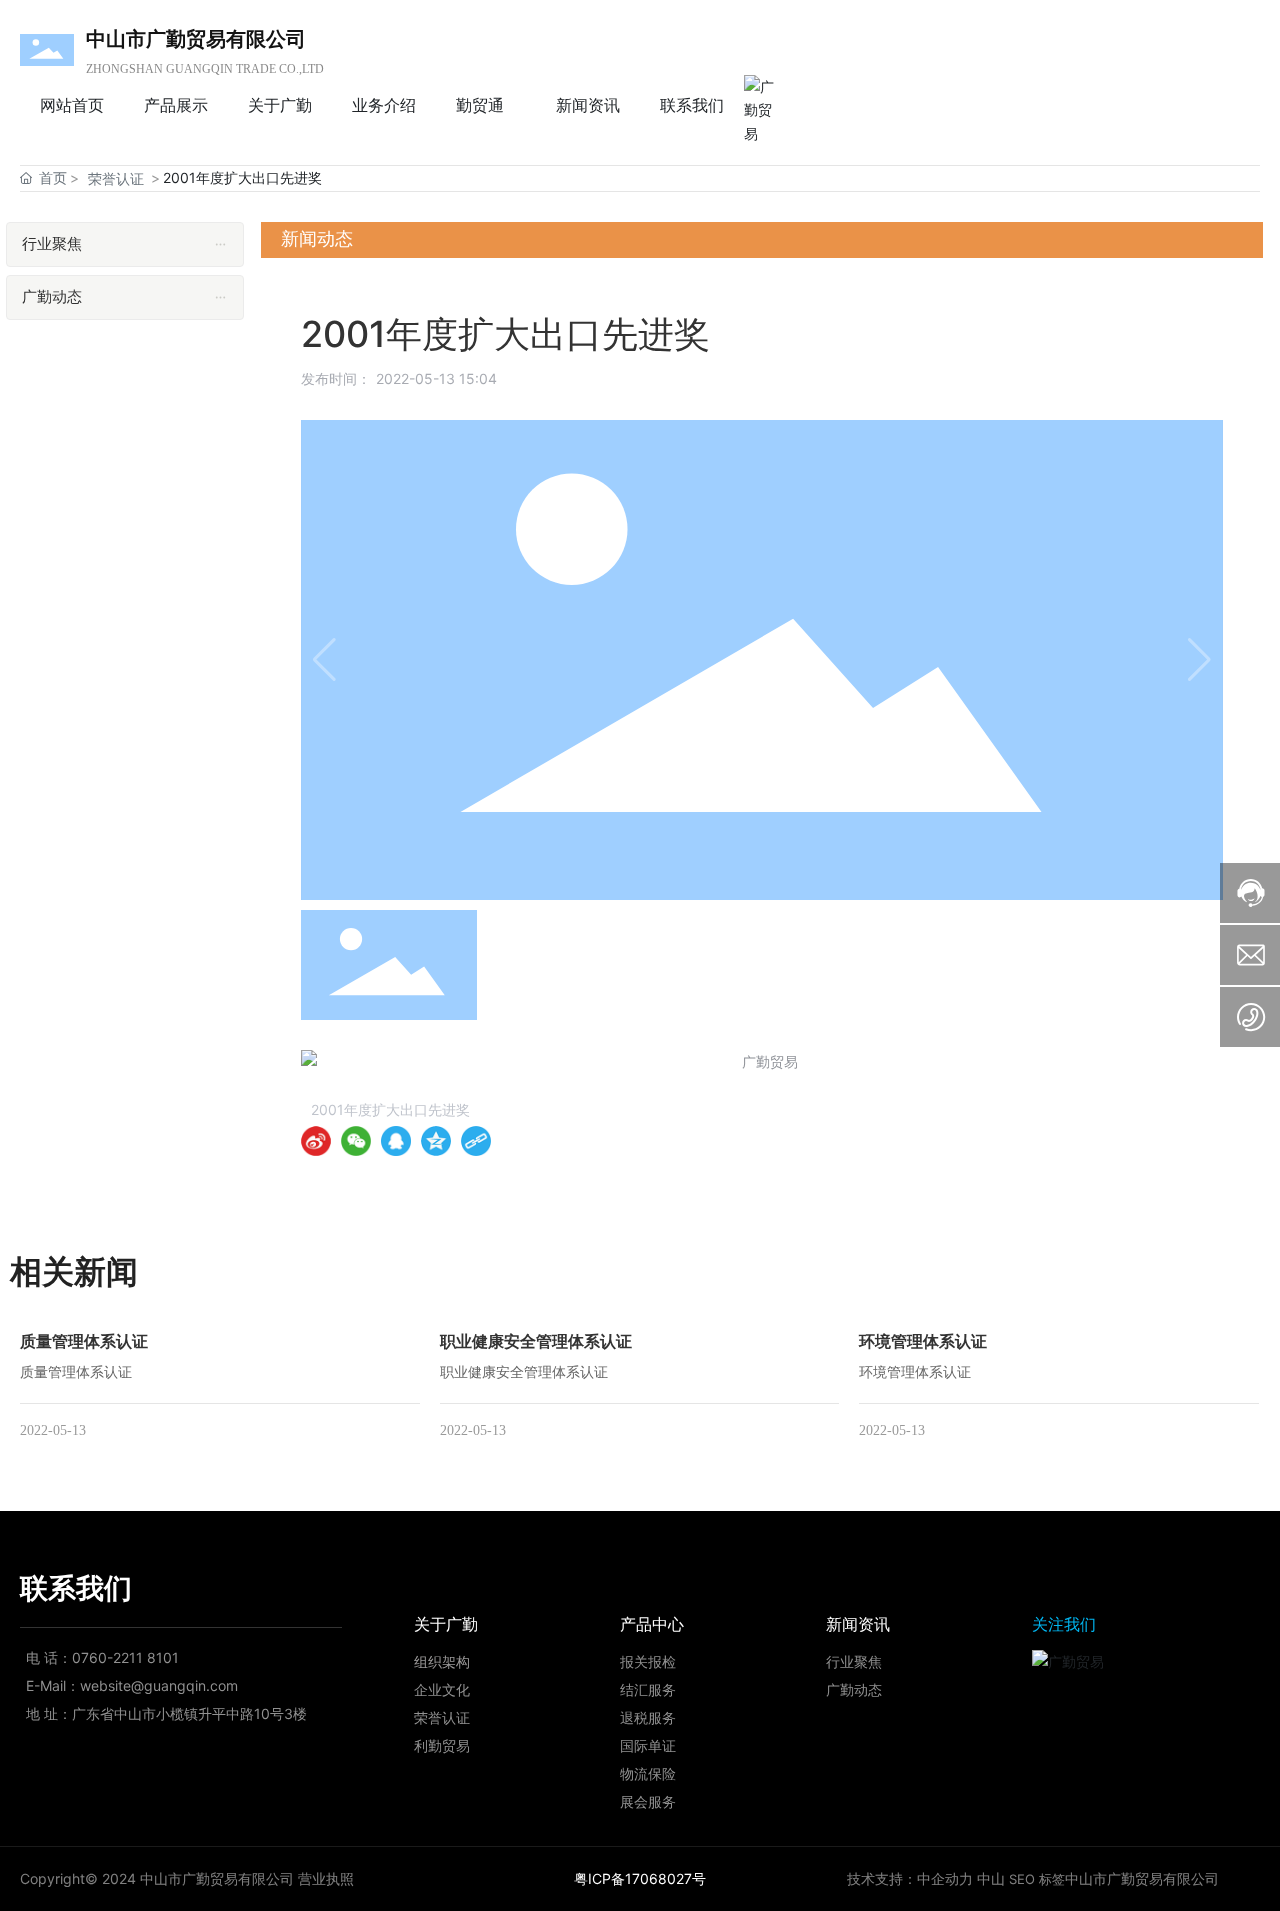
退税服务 (648, 1717)
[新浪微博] (316, 1141)
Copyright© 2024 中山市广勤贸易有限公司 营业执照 (187, 1878)
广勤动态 (854, 1689)
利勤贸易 (442, 1745)
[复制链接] (476, 1141)
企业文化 (442, 1689)
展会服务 (648, 1801)
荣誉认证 (116, 178)
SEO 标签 (1037, 1879)
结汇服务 (648, 1689)
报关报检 (648, 1661)
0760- (92, 1657)
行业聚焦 (854, 1661)
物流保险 (648, 1773)
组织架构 (442, 1661)
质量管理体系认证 (84, 1341)
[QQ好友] (396, 1141)
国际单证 (648, 1745)
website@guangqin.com (159, 1685)
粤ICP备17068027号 (640, 1878)
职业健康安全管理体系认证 (536, 1341)
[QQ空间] (436, 1141)
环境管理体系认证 (923, 1341)
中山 (991, 1878)
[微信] (356, 1141)
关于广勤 (446, 1624)
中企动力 (945, 1878)
